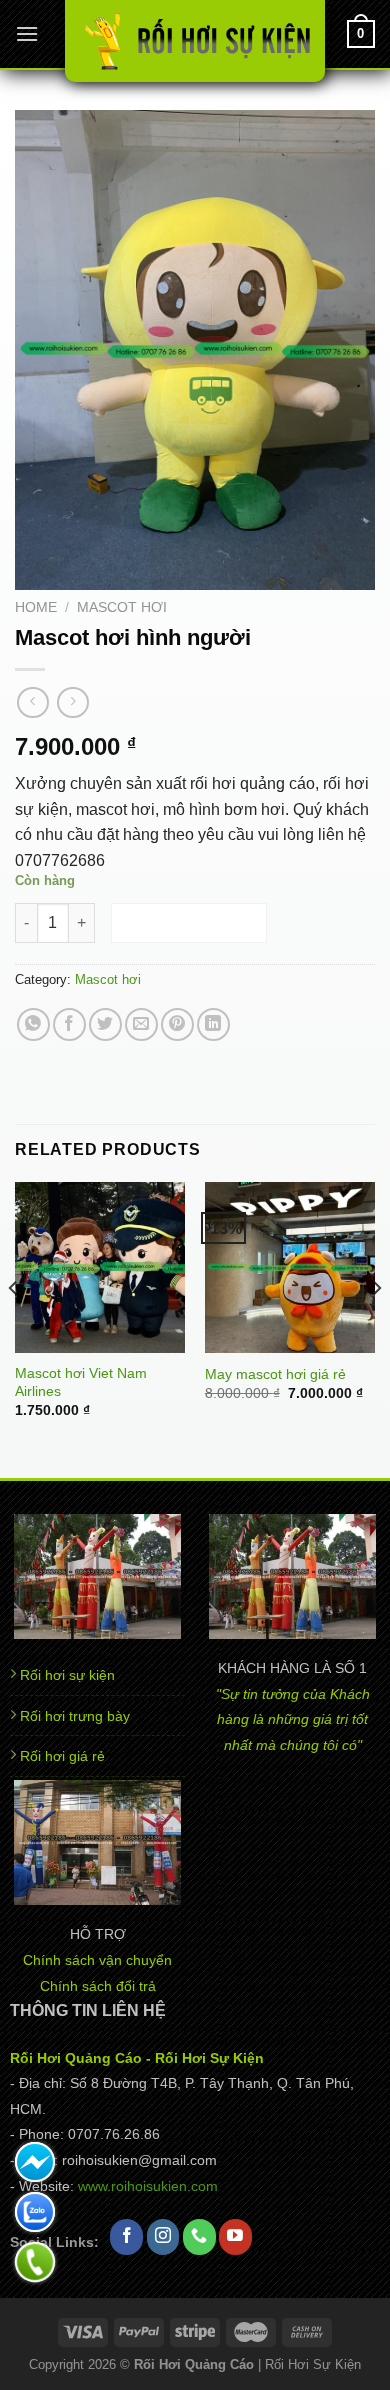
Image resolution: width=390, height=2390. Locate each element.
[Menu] (27, 33)
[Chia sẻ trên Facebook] (69, 1024)
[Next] (376, 1327)
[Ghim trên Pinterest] (177, 1024)
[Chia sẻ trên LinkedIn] (213, 1024)
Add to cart (189, 922)
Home (36, 607)
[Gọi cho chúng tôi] (199, 2237)
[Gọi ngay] (35, 2262)
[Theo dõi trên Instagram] (163, 2237)
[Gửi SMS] (35, 2162)
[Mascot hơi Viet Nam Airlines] (100, 1267)
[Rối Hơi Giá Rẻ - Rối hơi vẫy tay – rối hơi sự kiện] (195, 41)
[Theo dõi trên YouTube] (235, 2237)
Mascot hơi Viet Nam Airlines (81, 1382)
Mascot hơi (122, 607)
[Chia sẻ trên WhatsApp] (33, 1024)
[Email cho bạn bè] (141, 1024)
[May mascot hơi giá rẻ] (290, 1267)
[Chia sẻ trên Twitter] (105, 1024)
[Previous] (14, 1327)
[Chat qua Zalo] (35, 2212)
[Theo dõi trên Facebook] (126, 2237)
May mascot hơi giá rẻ (275, 1374)
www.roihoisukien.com (148, 2186)
